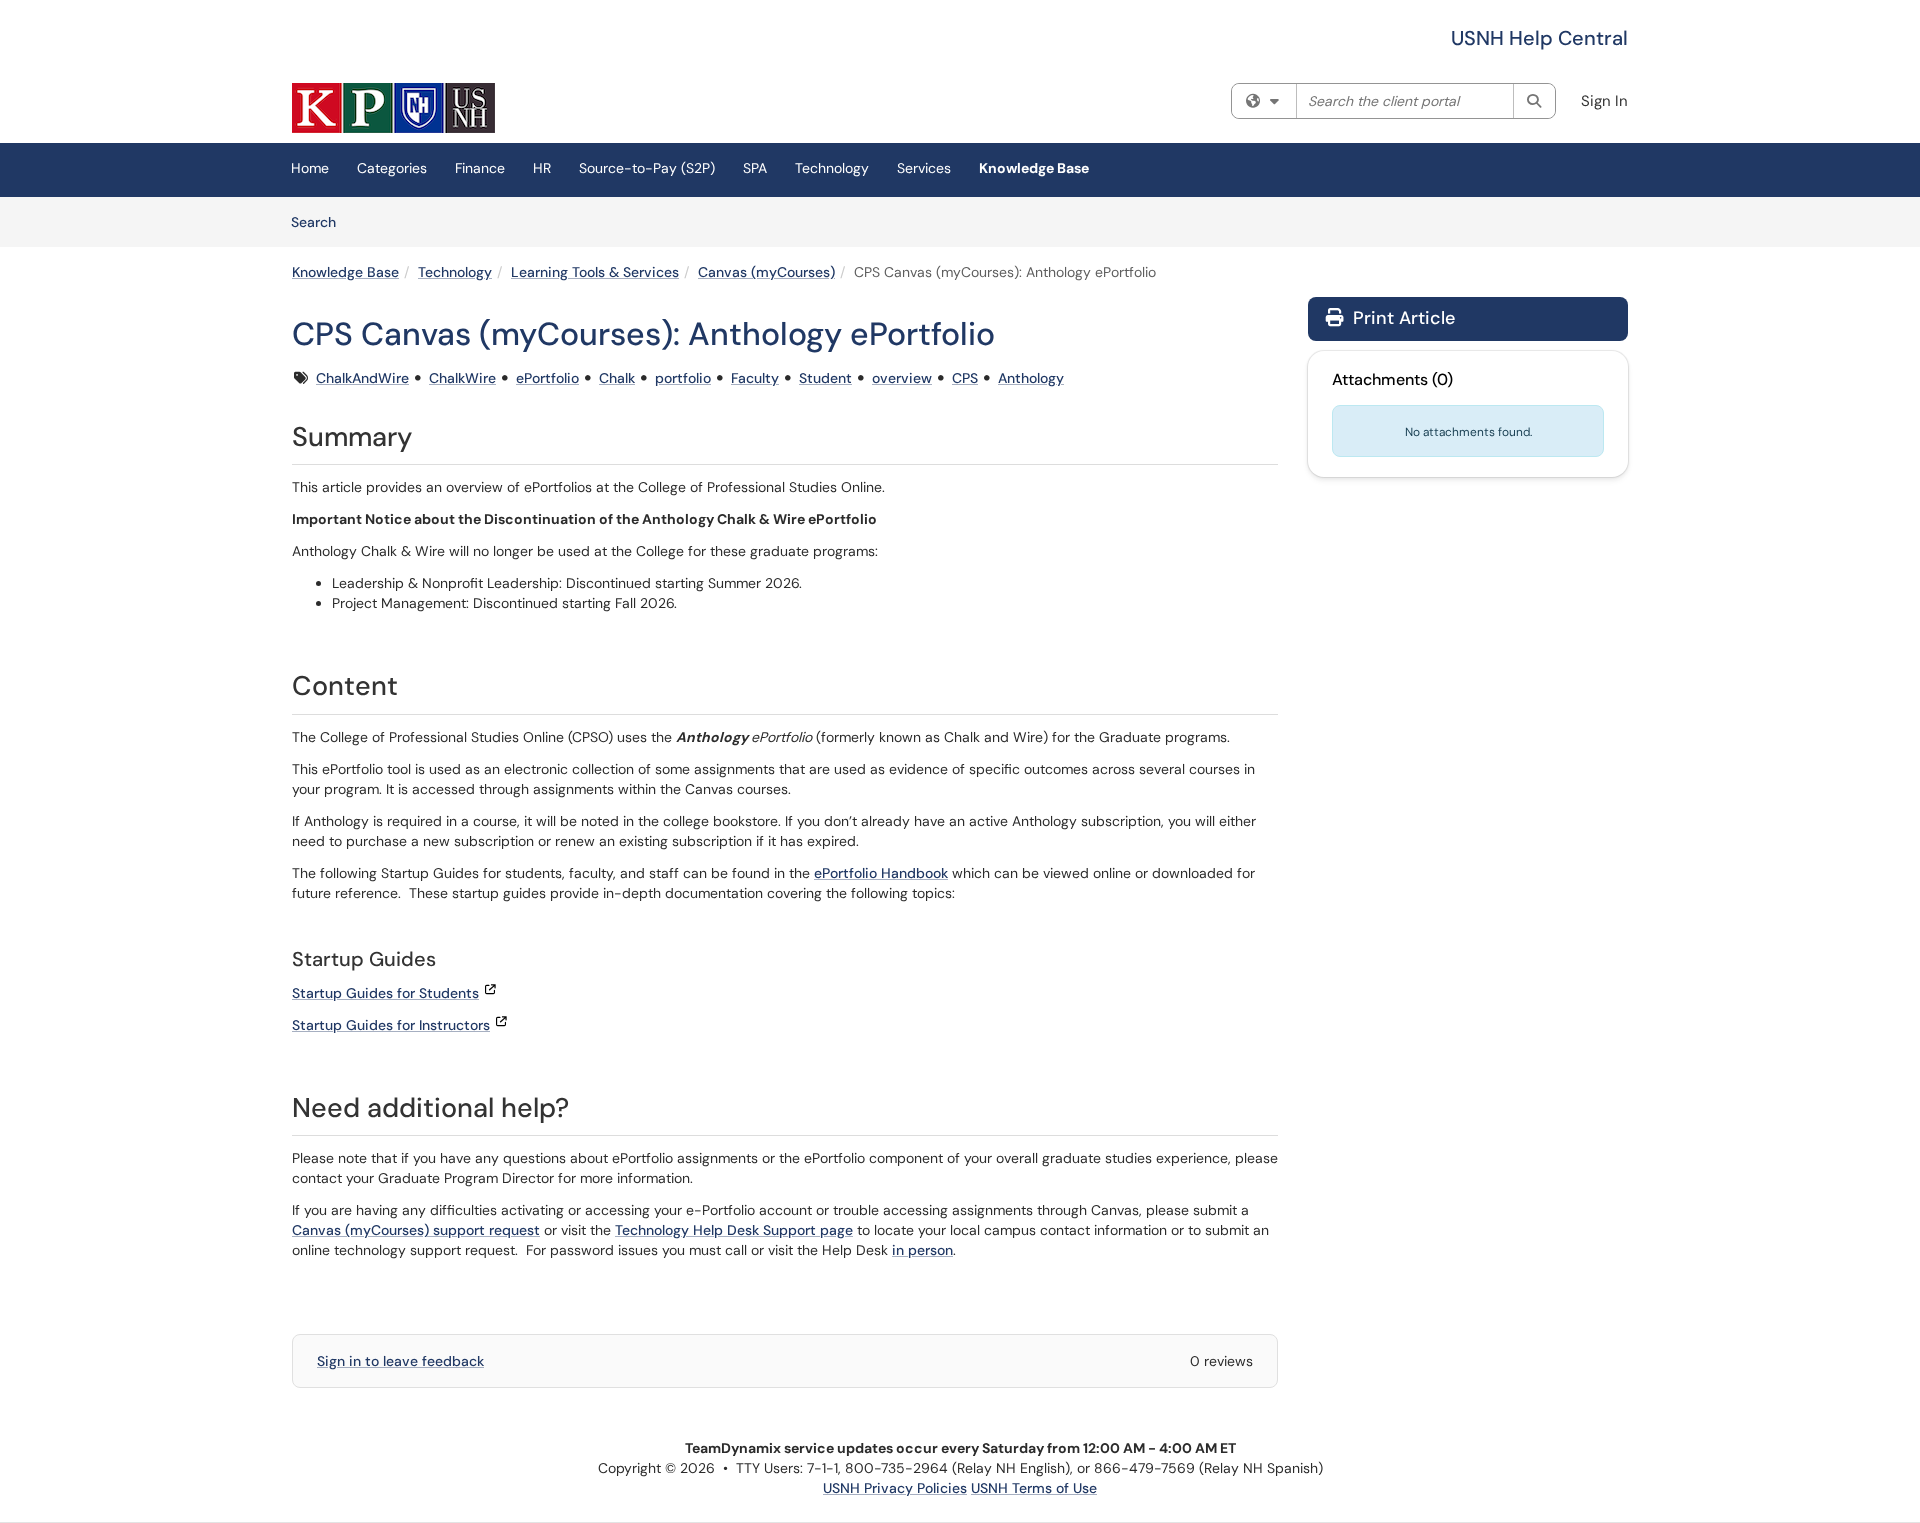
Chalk (617, 378)
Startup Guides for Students (385, 993)
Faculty (755, 378)
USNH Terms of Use (1034, 1488)
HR (542, 168)
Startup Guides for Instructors (391, 1025)
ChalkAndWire (362, 378)
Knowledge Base (1034, 168)
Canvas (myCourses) (766, 272)
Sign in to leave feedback (400, 1361)
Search (320, 221)
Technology (832, 168)
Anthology (1031, 378)
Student (825, 378)
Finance (480, 168)
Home (310, 168)
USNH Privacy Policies (895, 1488)
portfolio (683, 378)
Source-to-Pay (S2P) (647, 168)
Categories (392, 168)
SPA (755, 168)
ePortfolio (547, 378)
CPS (965, 378)
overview (902, 378)
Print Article (1401, 318)
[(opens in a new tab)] (393, 108)
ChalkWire (462, 378)
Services (924, 168)
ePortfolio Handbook (881, 873)
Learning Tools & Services (595, 272)
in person (922, 1250)
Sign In (1604, 101)
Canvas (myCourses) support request (416, 1230)
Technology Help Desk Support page (734, 1230)
